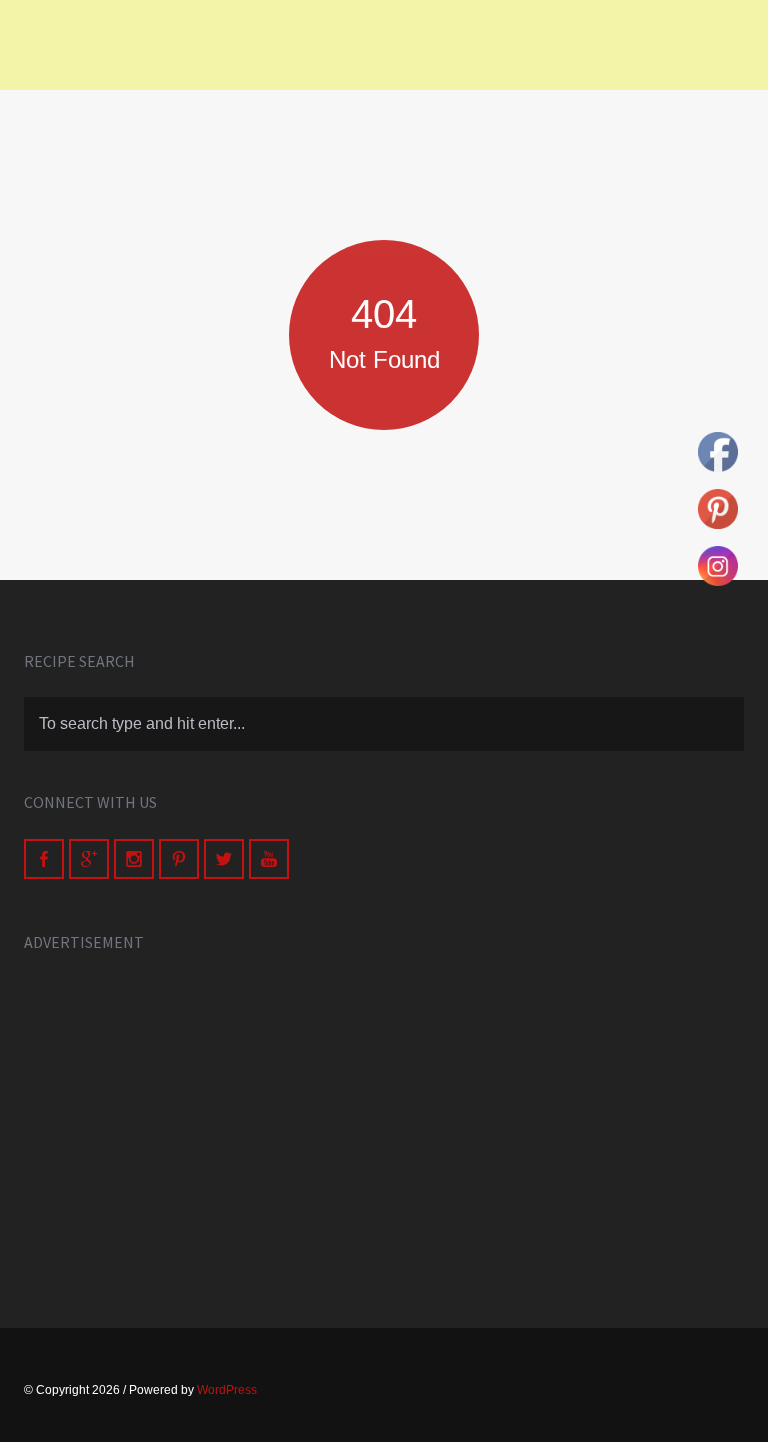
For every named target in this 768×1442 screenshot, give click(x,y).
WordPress (227, 1390)
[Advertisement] (384, 1118)
